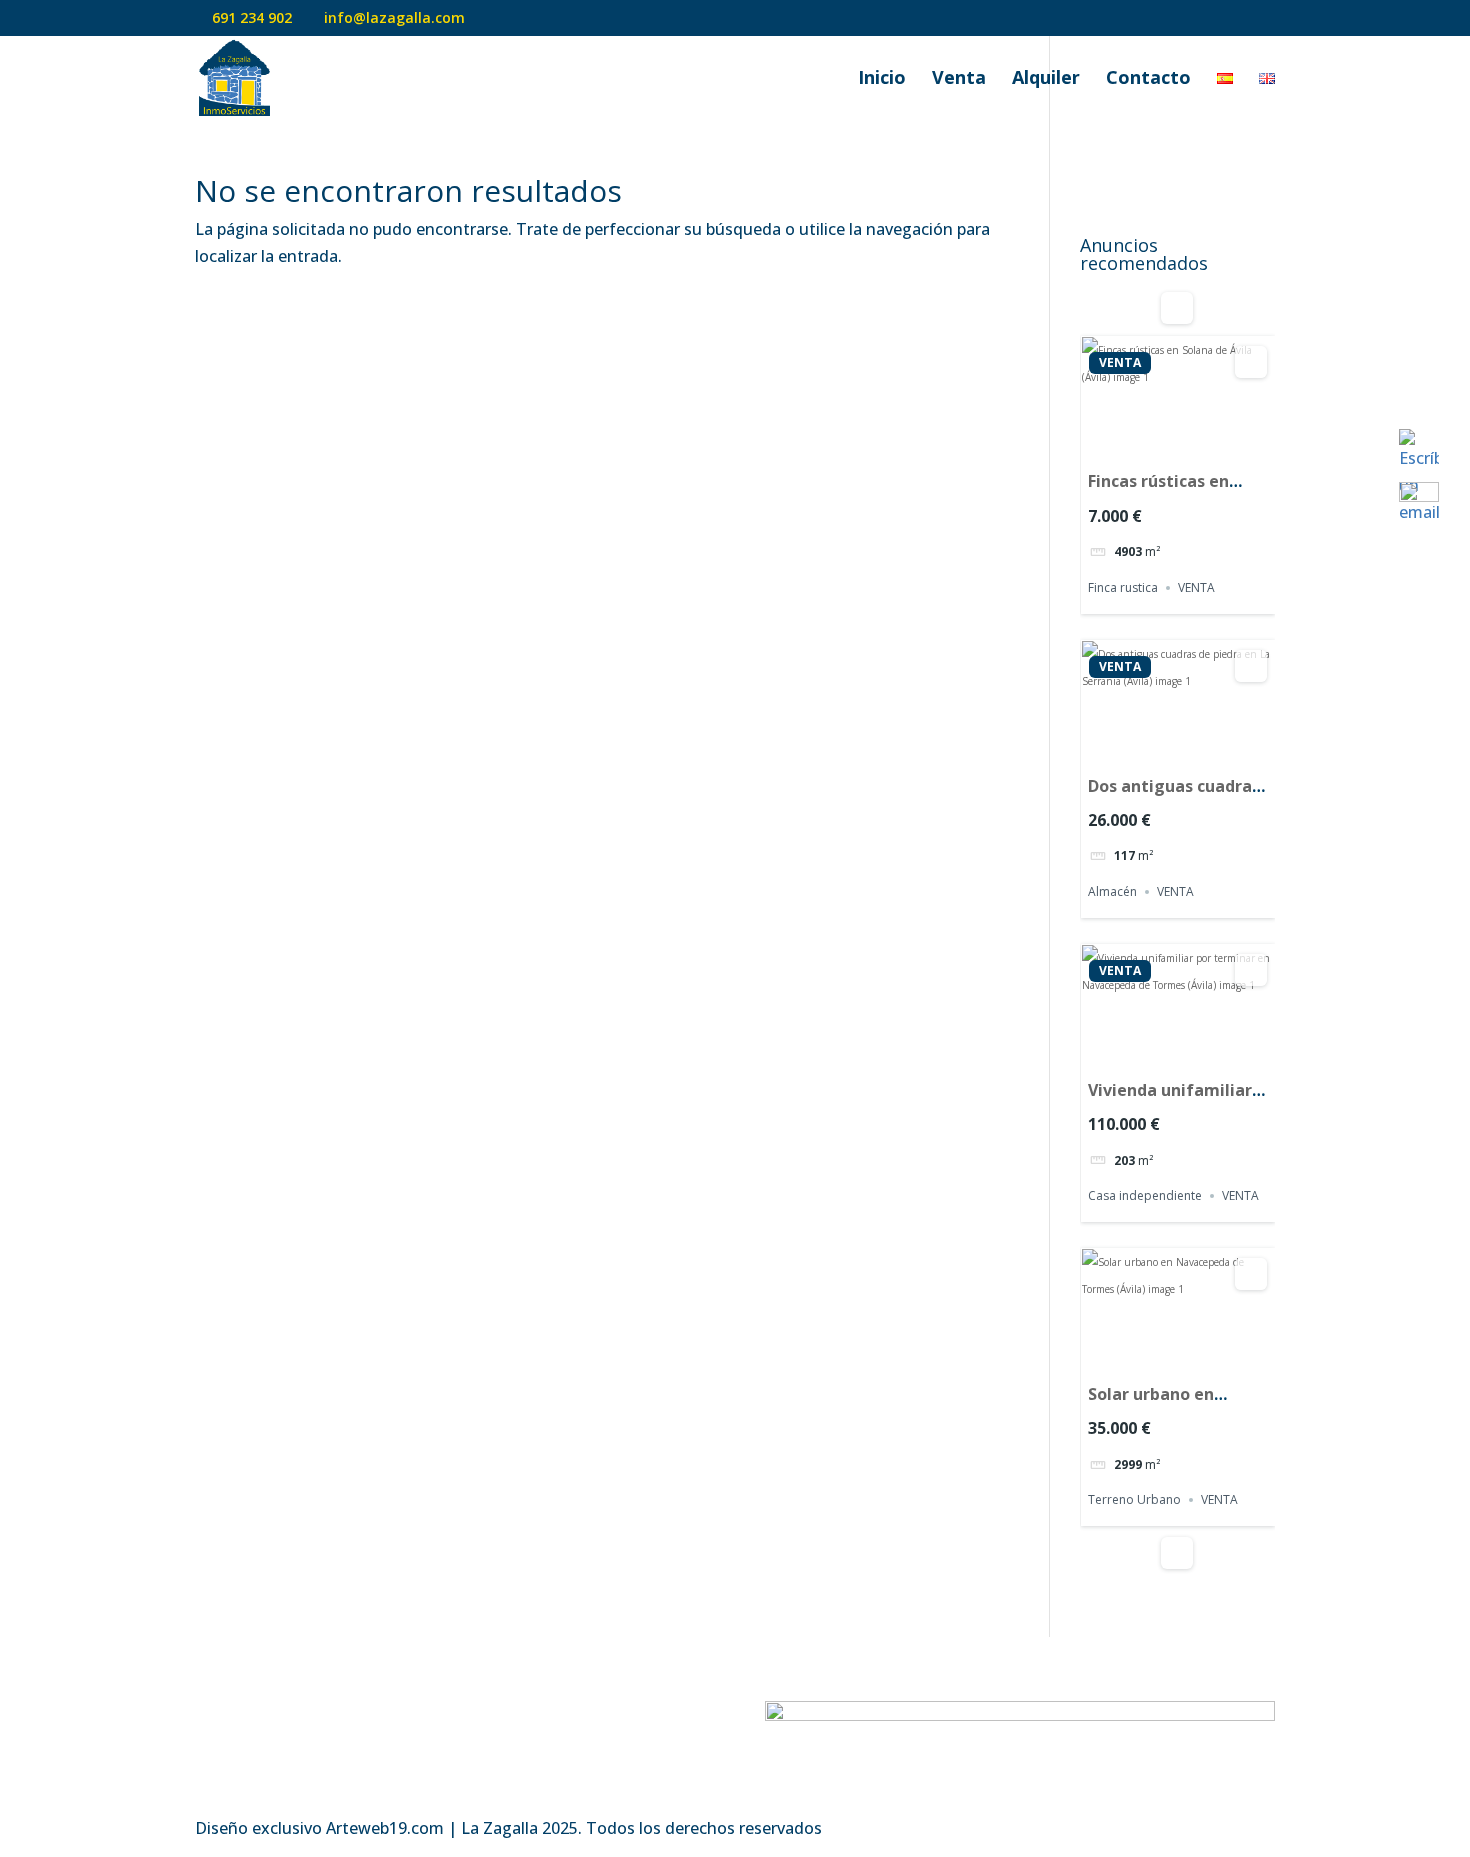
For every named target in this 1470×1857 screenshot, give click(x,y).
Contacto (1148, 79)
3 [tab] (1196, 443)
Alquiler (1046, 79)
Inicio (882, 79)
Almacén (1112, 891)
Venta (959, 79)
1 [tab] (1160, 443)
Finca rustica (1123, 587)
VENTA (1120, 363)
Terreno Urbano (1134, 1499)
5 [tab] (1214, 748)
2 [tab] (1178, 443)
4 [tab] (1196, 748)
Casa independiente (1145, 1195)
